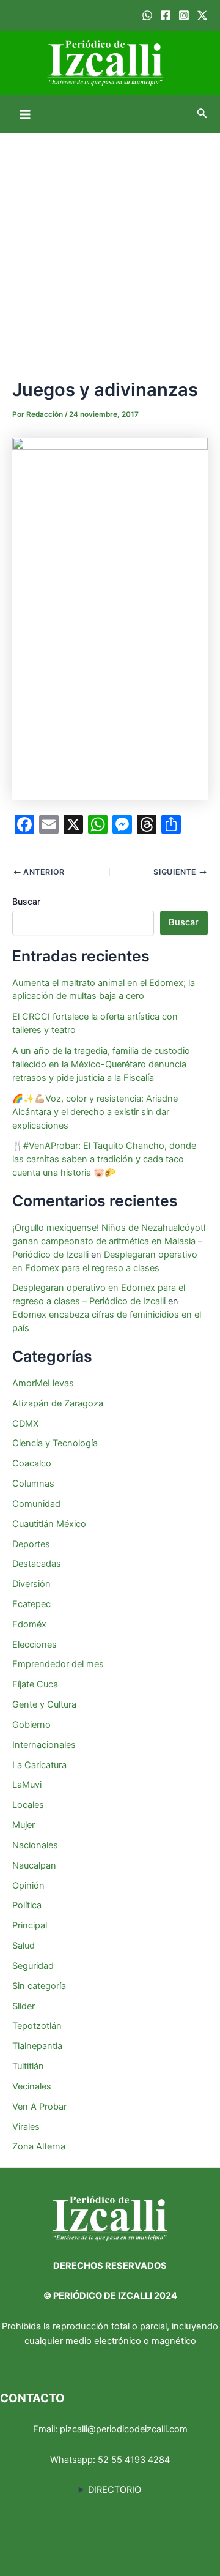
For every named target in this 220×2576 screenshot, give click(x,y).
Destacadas (37, 1564)
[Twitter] (202, 15)
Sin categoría (39, 1986)
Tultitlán (28, 2066)
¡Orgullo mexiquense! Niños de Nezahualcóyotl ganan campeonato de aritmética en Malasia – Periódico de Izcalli (109, 1241)
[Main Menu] (25, 114)
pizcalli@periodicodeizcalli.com (124, 2429)
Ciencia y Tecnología (55, 1443)
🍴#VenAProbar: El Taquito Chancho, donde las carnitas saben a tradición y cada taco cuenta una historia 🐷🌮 (104, 1159)
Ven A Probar (39, 2107)
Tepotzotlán (37, 2026)
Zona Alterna (39, 2146)
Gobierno (31, 1725)
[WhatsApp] (147, 15)
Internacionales (44, 1745)
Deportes (31, 1544)
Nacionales (35, 1845)
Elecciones (35, 1645)
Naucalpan (34, 1865)
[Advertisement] (110, 249)
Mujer (24, 1825)
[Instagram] (184, 15)
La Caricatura (39, 1765)
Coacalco (32, 1463)
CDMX (25, 1424)
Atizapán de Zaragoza (58, 1403)
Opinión (28, 1886)
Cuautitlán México (49, 1524)
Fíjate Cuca (35, 1684)
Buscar (26, 901)
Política (27, 1905)
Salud (24, 1946)
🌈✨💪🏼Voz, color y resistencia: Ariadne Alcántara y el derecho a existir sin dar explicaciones (95, 1112)
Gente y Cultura (44, 1704)
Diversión (31, 1584)
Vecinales (32, 2086)
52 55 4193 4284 (134, 2460)
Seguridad (33, 1966)
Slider (24, 2006)
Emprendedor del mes (58, 1664)
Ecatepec (31, 1604)
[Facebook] (166, 15)
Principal (30, 1925)
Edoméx (29, 1624)
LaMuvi (27, 1785)
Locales (28, 1805)
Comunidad (36, 1504)
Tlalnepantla (37, 2046)
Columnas (33, 1484)
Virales (26, 2127)
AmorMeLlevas (43, 1383)
